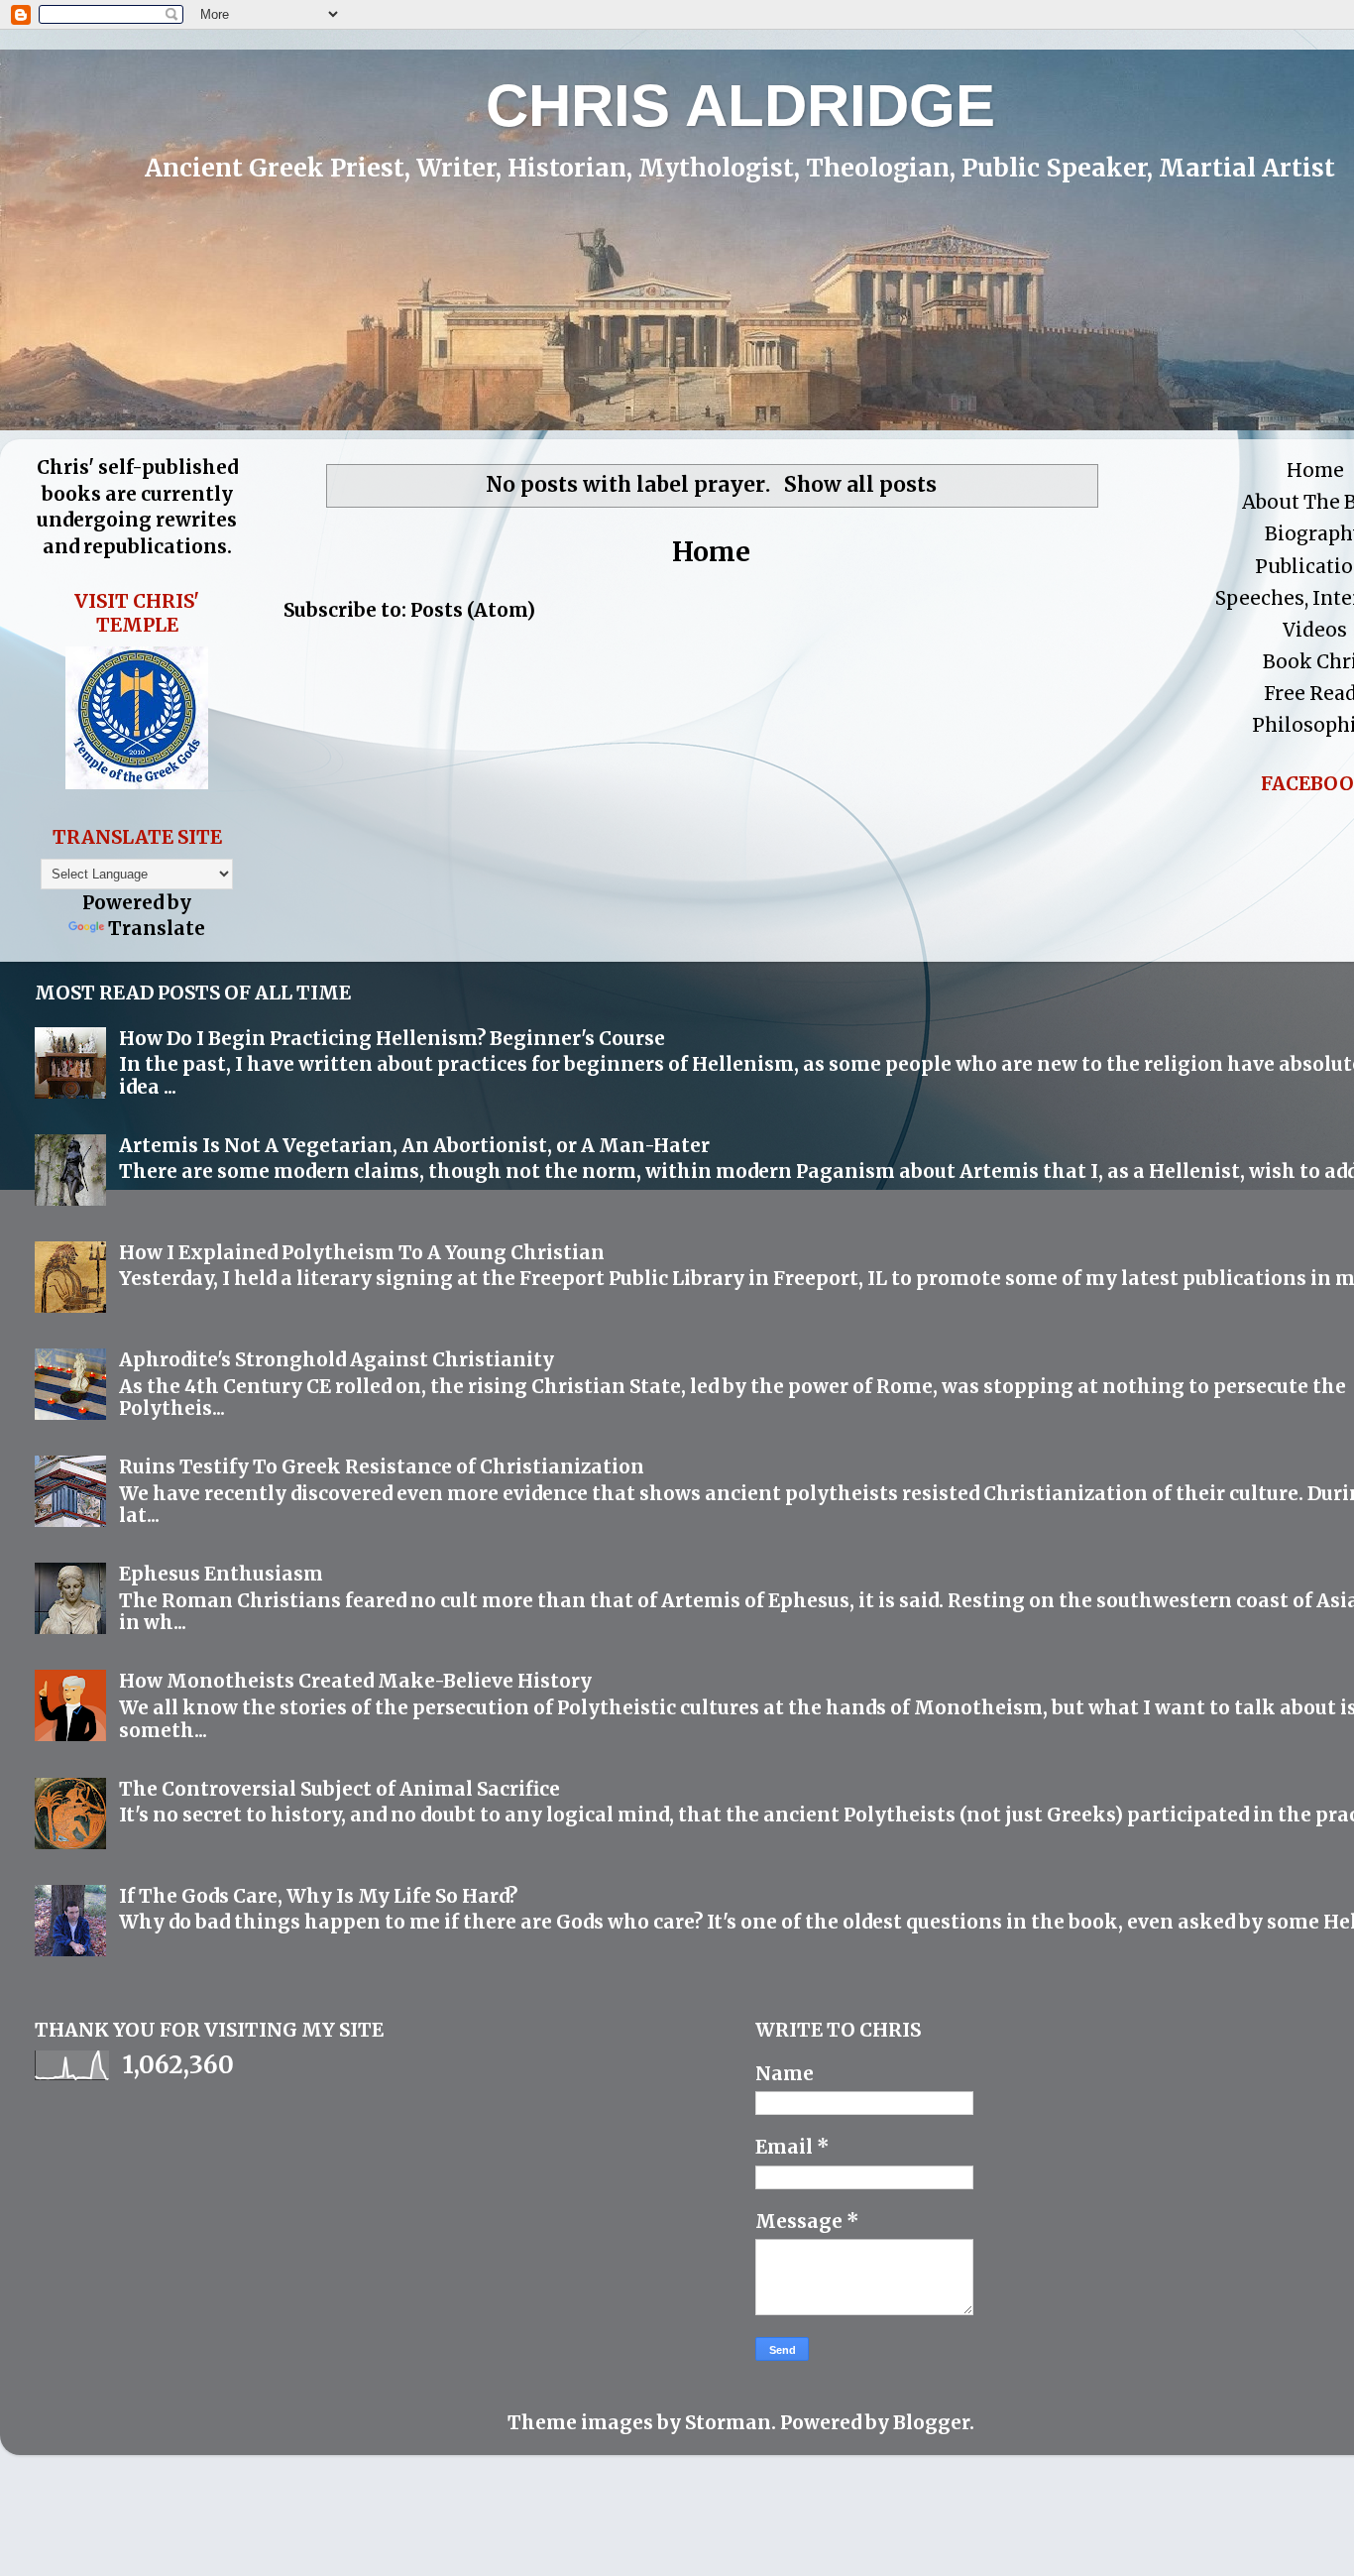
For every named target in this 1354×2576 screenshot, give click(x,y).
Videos (1315, 630)
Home (711, 552)
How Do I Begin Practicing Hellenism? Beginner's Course (392, 1038)
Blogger (931, 2422)
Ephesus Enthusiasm (221, 1574)
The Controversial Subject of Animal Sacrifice (339, 1789)
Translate (157, 928)
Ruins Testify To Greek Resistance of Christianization (382, 1466)
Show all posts (860, 485)
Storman (728, 2422)
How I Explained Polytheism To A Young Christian (362, 1252)
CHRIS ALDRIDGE (740, 106)
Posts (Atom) (473, 610)
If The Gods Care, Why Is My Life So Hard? (318, 1896)
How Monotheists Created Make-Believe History (355, 1681)
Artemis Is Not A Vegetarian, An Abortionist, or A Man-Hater (414, 1145)
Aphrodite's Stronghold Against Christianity (337, 1359)
